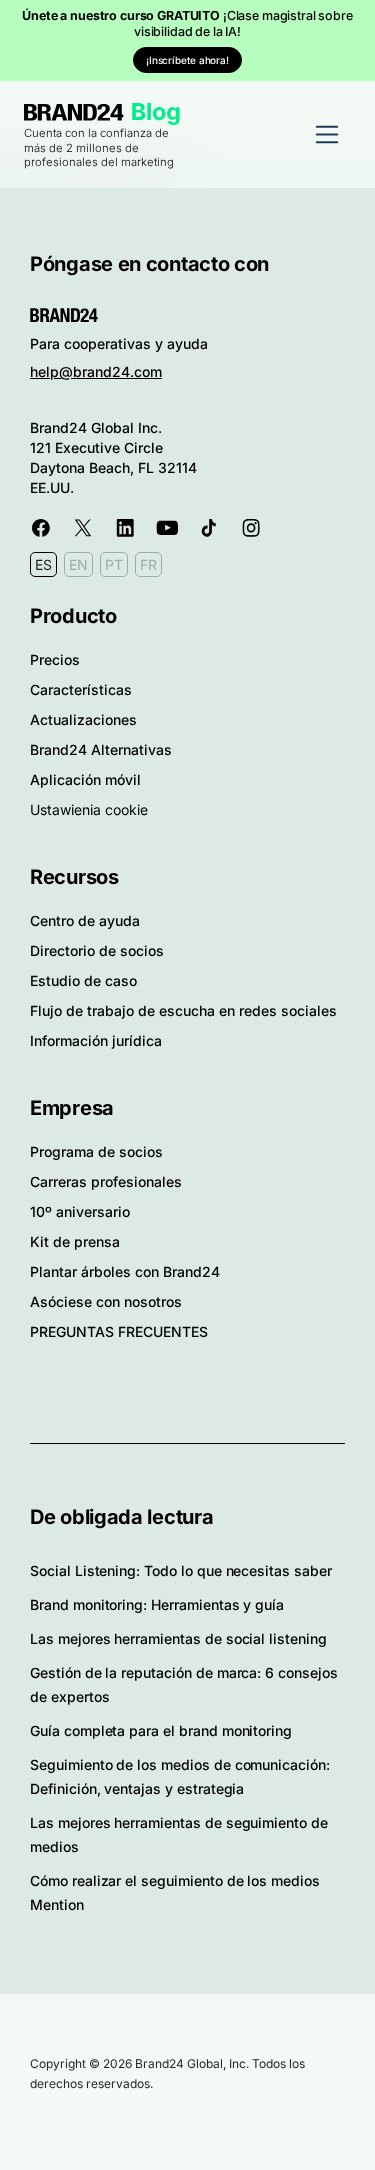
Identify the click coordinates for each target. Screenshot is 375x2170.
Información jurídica (96, 1040)
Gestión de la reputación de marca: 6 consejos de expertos (184, 1684)
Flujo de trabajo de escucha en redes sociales (183, 1010)
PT (114, 564)
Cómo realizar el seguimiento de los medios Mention (175, 1892)
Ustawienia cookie (89, 809)
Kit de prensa (75, 1241)
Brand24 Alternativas (101, 749)
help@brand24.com (96, 371)
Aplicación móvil (85, 779)
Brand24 (74, 112)
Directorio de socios (97, 950)
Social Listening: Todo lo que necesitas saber (181, 1570)
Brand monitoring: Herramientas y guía (157, 1604)
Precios (55, 659)
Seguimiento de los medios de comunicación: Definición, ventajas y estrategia (180, 1776)
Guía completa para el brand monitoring (161, 1730)
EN (78, 564)
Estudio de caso (83, 980)
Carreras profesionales (106, 1181)
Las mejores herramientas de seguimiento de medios (179, 1834)
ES (43, 564)
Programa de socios (96, 1151)
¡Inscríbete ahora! (187, 60)
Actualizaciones (83, 719)
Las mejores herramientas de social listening (178, 1638)
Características (81, 689)
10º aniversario (80, 1211)
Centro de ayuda (85, 920)
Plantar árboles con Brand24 (125, 1271)
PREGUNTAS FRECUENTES (119, 1331)
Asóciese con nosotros (106, 1301)
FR (148, 564)
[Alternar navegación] (327, 134)
